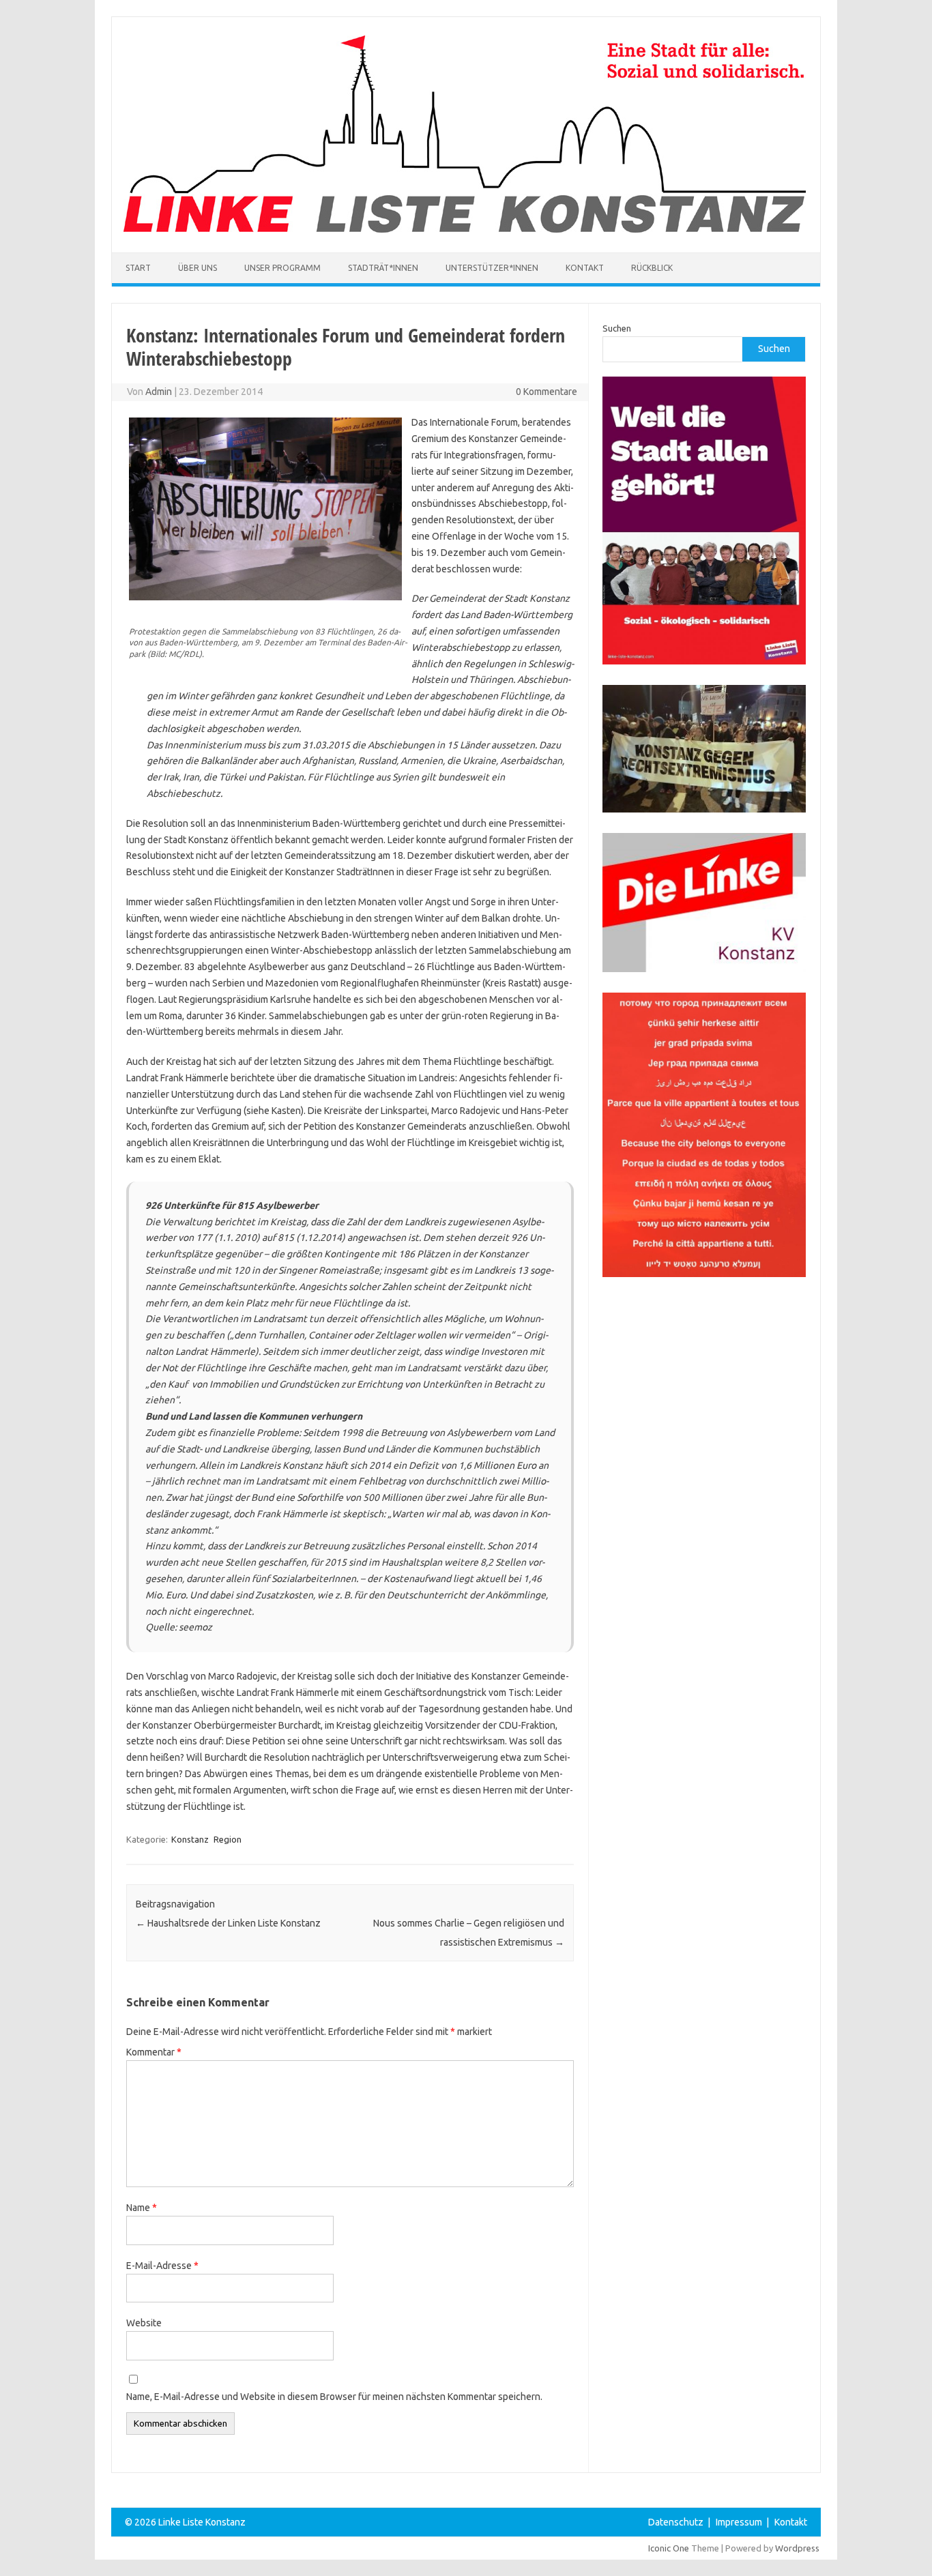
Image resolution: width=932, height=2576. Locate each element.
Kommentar (154, 2052)
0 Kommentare (547, 392)
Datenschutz (676, 2522)
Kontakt (585, 268)
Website (144, 2323)
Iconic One (669, 2548)
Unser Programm (282, 268)
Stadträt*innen (383, 268)
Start (138, 268)
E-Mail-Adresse (162, 2266)
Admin (159, 392)
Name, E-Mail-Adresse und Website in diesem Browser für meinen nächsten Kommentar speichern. (334, 2397)
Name (142, 2208)
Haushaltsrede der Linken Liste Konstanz (228, 1923)
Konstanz (190, 1839)
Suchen (617, 328)
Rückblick (652, 268)
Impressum (739, 2522)
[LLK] (465, 229)
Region (228, 1839)
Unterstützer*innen (492, 268)
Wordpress (797, 2548)
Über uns (198, 268)
